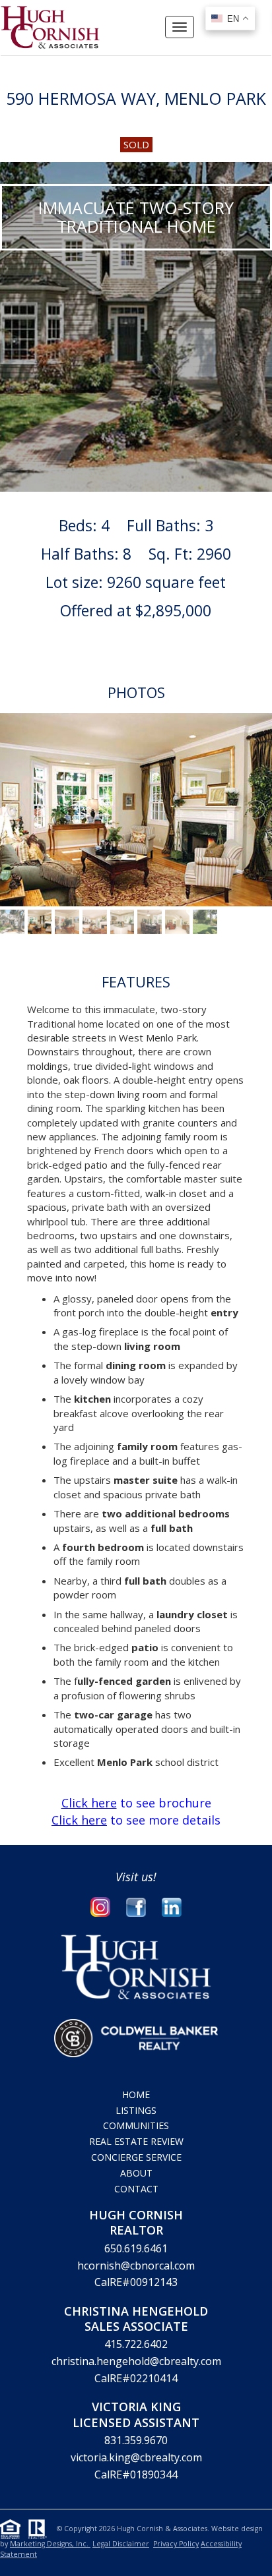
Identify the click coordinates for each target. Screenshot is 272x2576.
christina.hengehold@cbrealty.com (136, 2361)
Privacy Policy (176, 2544)
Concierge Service (136, 2157)
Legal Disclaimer (121, 2544)
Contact (136, 2189)
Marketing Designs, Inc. (50, 2544)
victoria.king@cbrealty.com (136, 2457)
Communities (136, 2125)
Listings (136, 2110)
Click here (89, 1803)
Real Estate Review (136, 2141)
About (136, 2173)
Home (136, 2094)
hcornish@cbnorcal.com (136, 2266)
